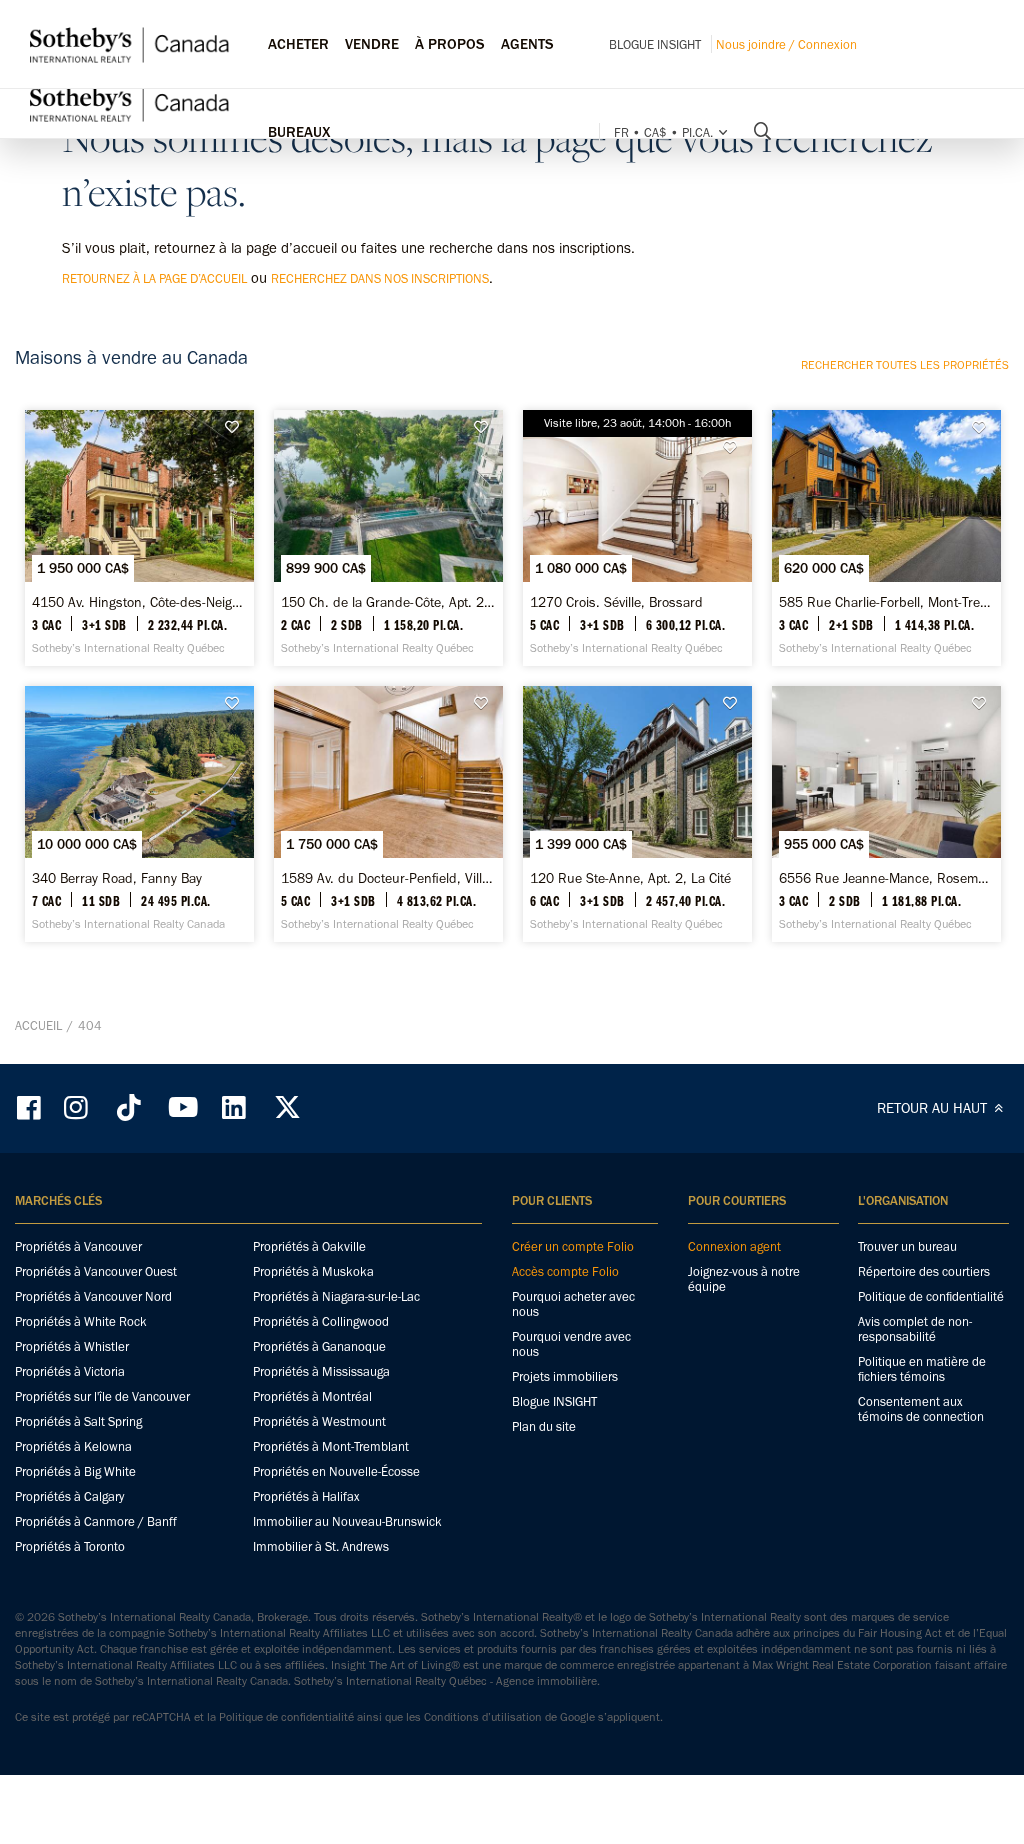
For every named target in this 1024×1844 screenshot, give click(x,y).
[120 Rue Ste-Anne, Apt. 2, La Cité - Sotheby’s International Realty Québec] (637, 814)
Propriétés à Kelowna (73, 1446)
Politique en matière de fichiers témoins (922, 1369)
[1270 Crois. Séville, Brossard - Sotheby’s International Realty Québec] (637, 538)
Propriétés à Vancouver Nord (93, 1296)
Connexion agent (734, 1246)
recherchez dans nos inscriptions (380, 278)
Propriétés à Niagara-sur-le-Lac (336, 1296)
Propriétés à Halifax (306, 1496)
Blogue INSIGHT (655, 44)
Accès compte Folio (565, 1271)
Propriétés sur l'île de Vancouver (102, 1396)
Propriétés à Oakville (309, 1246)
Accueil (38, 1025)
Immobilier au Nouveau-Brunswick (347, 1521)
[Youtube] (182, 1107)
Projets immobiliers (565, 1376)
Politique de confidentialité (931, 1296)
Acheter (298, 44)
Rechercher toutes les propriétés (905, 365)
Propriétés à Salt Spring (78, 1421)
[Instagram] (78, 1107)
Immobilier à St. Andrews (321, 1546)
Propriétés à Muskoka (313, 1271)
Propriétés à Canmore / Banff (96, 1521)
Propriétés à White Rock (81, 1321)
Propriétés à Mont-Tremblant (331, 1446)
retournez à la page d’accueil (154, 278)
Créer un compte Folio (573, 1246)
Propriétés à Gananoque (319, 1346)
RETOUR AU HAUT (934, 1108)
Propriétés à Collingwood (321, 1321)
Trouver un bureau (907, 1246)
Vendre (372, 44)
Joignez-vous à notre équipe (744, 1279)
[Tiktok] (129, 1107)
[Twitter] (287, 1107)
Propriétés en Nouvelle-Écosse (336, 1471)
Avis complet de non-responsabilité (915, 1329)
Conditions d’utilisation (483, 1717)
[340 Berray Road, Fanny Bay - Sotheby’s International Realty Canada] (139, 814)
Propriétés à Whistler (72, 1346)
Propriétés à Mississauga (321, 1371)
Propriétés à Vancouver (78, 1246)
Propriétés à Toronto (70, 1546)
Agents (527, 44)
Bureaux (299, 132)
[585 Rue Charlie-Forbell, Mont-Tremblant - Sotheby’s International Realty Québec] (886, 538)
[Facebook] (31, 1107)
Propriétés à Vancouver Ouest (96, 1271)
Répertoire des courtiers (924, 1271)
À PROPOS (450, 44)
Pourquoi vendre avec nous (571, 1344)
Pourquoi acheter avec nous (573, 1304)
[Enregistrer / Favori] (238, 427)
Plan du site (544, 1426)
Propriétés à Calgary (69, 1496)
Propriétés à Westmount (319, 1421)
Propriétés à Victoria (70, 1371)
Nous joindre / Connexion (786, 44)
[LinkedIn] (234, 1107)
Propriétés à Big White (75, 1471)
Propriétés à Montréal (312, 1396)
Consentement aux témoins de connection (921, 1409)
